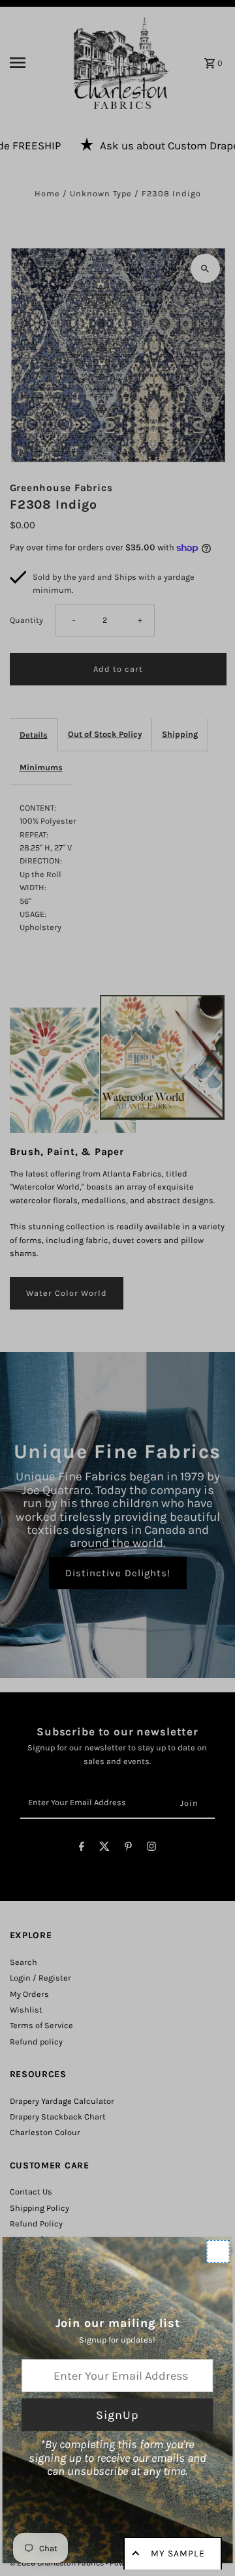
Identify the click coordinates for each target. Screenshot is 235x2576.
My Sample (178, 2554)
